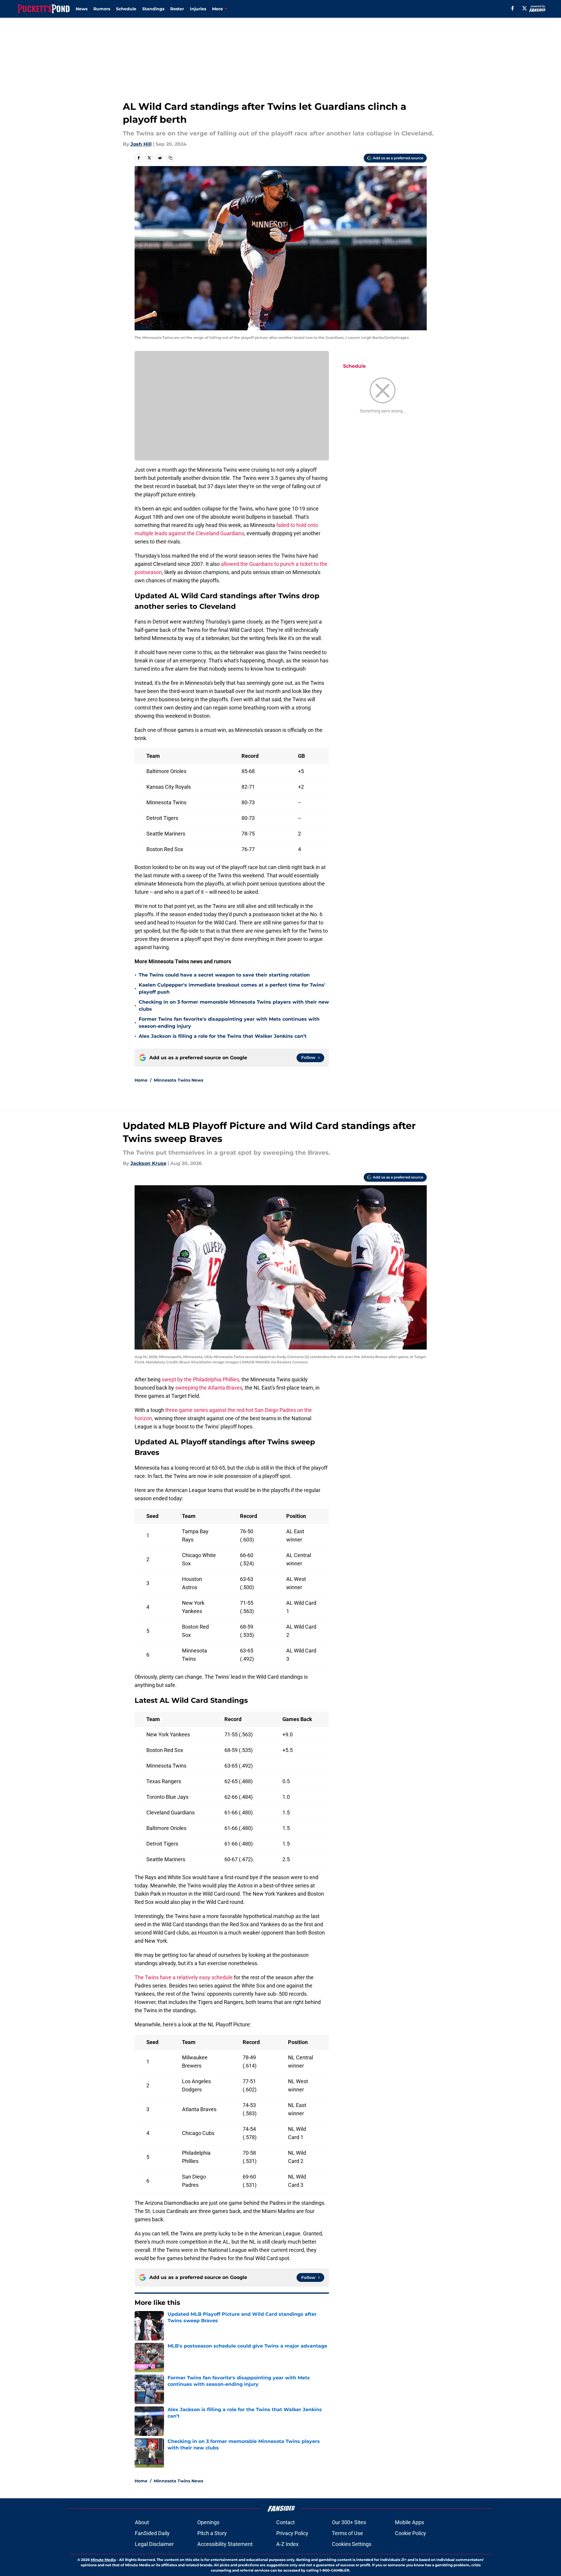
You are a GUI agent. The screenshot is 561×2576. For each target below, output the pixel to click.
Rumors (102, 9)
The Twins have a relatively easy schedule (184, 1977)
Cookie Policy (411, 2533)
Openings (208, 2522)
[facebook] (513, 8)
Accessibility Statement (225, 2544)
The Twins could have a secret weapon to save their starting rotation (224, 975)
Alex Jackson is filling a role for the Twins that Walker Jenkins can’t (223, 1036)
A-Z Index (287, 2544)
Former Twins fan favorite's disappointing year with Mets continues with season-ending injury (229, 1023)
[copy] (171, 158)
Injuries (198, 9)
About (142, 2522)
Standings (153, 9)
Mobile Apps (409, 2522)
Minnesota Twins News (178, 1080)
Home (141, 1080)
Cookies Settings (352, 2544)
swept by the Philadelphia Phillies (200, 1379)
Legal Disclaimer (154, 2544)
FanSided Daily (152, 2533)
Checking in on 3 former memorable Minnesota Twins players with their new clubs (234, 1006)
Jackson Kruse (148, 1163)
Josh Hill (141, 144)
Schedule (126, 9)
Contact (286, 2522)
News (82, 9)
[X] (524, 8)
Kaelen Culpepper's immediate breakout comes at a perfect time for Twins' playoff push (232, 988)
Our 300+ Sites (349, 2522)
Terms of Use (347, 2533)
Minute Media (103, 2560)
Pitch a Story (212, 2533)
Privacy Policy (292, 2533)
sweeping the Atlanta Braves (209, 1388)
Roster (177, 9)
